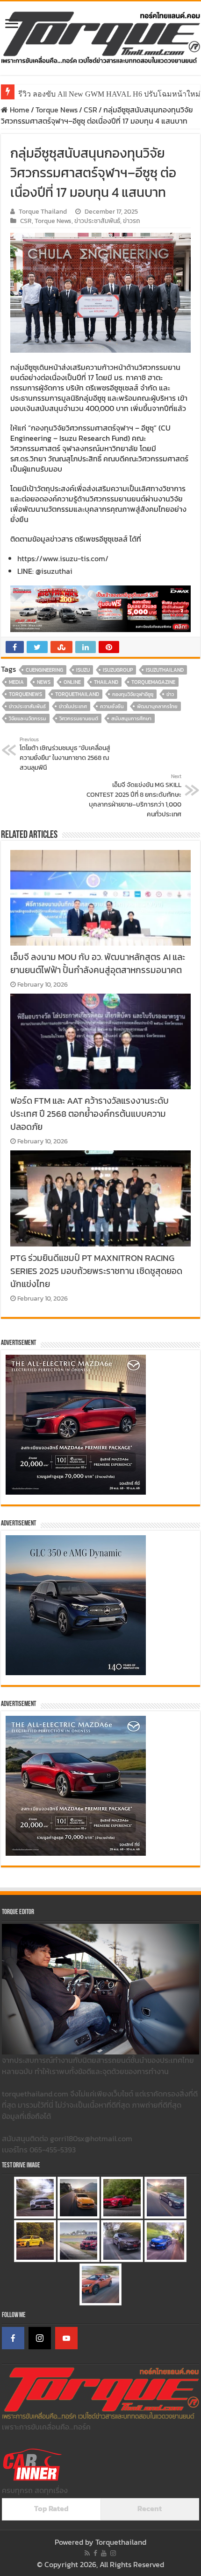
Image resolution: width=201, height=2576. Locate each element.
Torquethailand (121, 2542)
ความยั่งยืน (112, 706)
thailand (106, 682)
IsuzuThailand (165, 670)
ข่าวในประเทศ (73, 706)
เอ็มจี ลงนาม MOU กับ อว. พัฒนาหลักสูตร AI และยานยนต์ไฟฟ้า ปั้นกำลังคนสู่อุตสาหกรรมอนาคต (98, 963)
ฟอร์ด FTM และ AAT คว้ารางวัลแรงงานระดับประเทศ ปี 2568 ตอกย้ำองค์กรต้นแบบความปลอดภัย (90, 1114)
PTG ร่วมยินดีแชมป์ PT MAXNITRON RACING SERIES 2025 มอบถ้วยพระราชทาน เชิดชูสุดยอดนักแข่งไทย (96, 1271)
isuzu (83, 670)
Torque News (57, 110)
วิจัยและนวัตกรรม (28, 718)
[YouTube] (66, 2338)
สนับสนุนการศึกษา (131, 718)
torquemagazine (153, 682)
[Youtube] (104, 2553)
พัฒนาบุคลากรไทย (157, 706)
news (44, 682)
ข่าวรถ (132, 221)
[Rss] (87, 2553)
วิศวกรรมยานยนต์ (79, 718)
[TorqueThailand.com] (100, 36)
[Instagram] (40, 2338)
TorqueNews (25, 694)
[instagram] (113, 2553)
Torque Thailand (43, 211)
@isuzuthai (54, 571)
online (72, 682)
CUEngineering (44, 670)
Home (19, 110)
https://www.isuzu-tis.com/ (63, 558)
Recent (150, 2508)
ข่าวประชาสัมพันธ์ (97, 221)
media (16, 682)
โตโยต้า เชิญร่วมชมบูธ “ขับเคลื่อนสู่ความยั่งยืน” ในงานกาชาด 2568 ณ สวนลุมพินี (65, 754)
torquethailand (77, 694)
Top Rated (51, 2508)
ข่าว (170, 694)
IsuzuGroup (118, 670)
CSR (90, 110)
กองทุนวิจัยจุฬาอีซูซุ (133, 694)
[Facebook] (13, 2338)
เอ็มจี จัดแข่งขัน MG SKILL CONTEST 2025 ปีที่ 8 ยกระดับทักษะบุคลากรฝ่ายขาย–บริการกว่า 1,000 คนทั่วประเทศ (134, 796)
